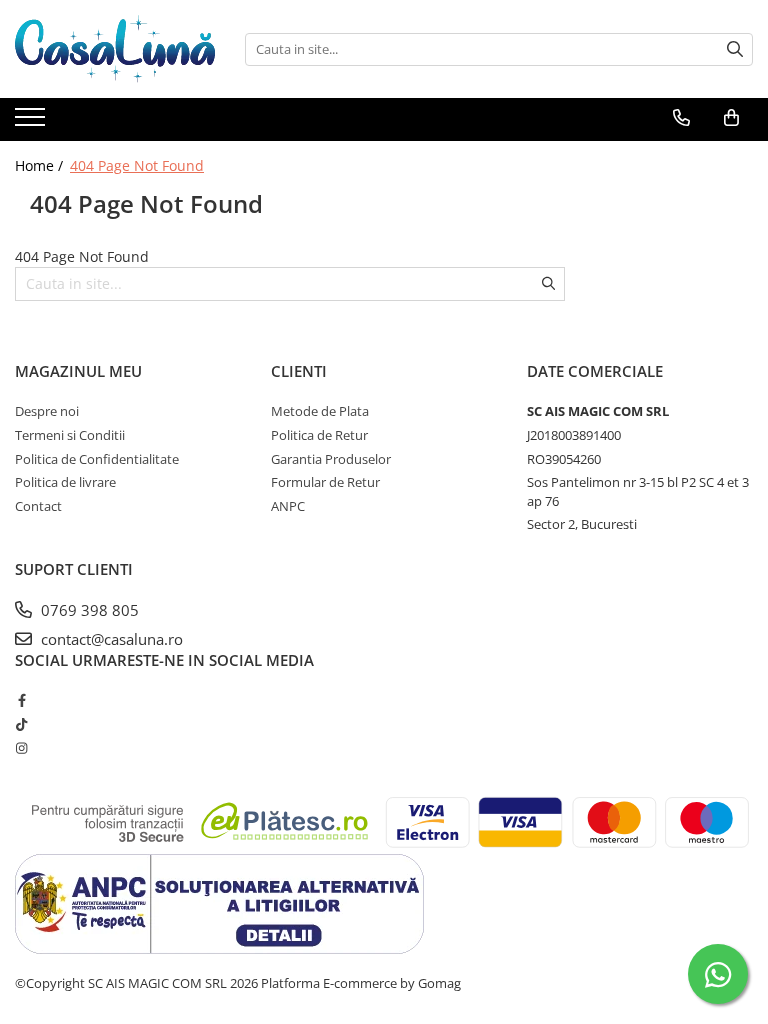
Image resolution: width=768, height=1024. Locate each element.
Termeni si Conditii (70, 435)
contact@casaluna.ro (110, 639)
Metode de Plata (320, 411)
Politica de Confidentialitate (97, 459)
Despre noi (47, 411)
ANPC (288, 506)
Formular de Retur (325, 482)
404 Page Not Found (137, 165)
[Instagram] (21, 748)
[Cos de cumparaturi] (731, 118)
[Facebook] (21, 700)
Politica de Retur (319, 435)
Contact (38, 506)
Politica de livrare (65, 482)
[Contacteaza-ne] (681, 118)
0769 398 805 (88, 610)
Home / (41, 165)
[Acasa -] (115, 49)
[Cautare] (735, 49)
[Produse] (32, 123)
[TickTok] (21, 724)
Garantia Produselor (331, 459)
